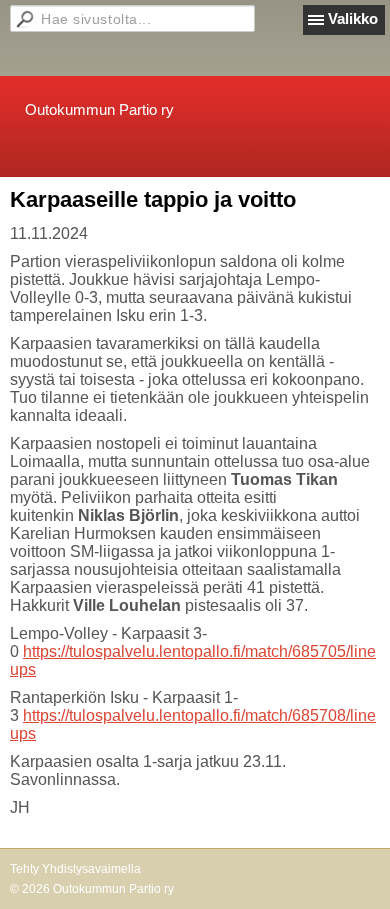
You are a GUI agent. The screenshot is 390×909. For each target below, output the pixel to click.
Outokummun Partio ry (99, 109)
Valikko (353, 18)
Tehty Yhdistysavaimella (75, 869)
